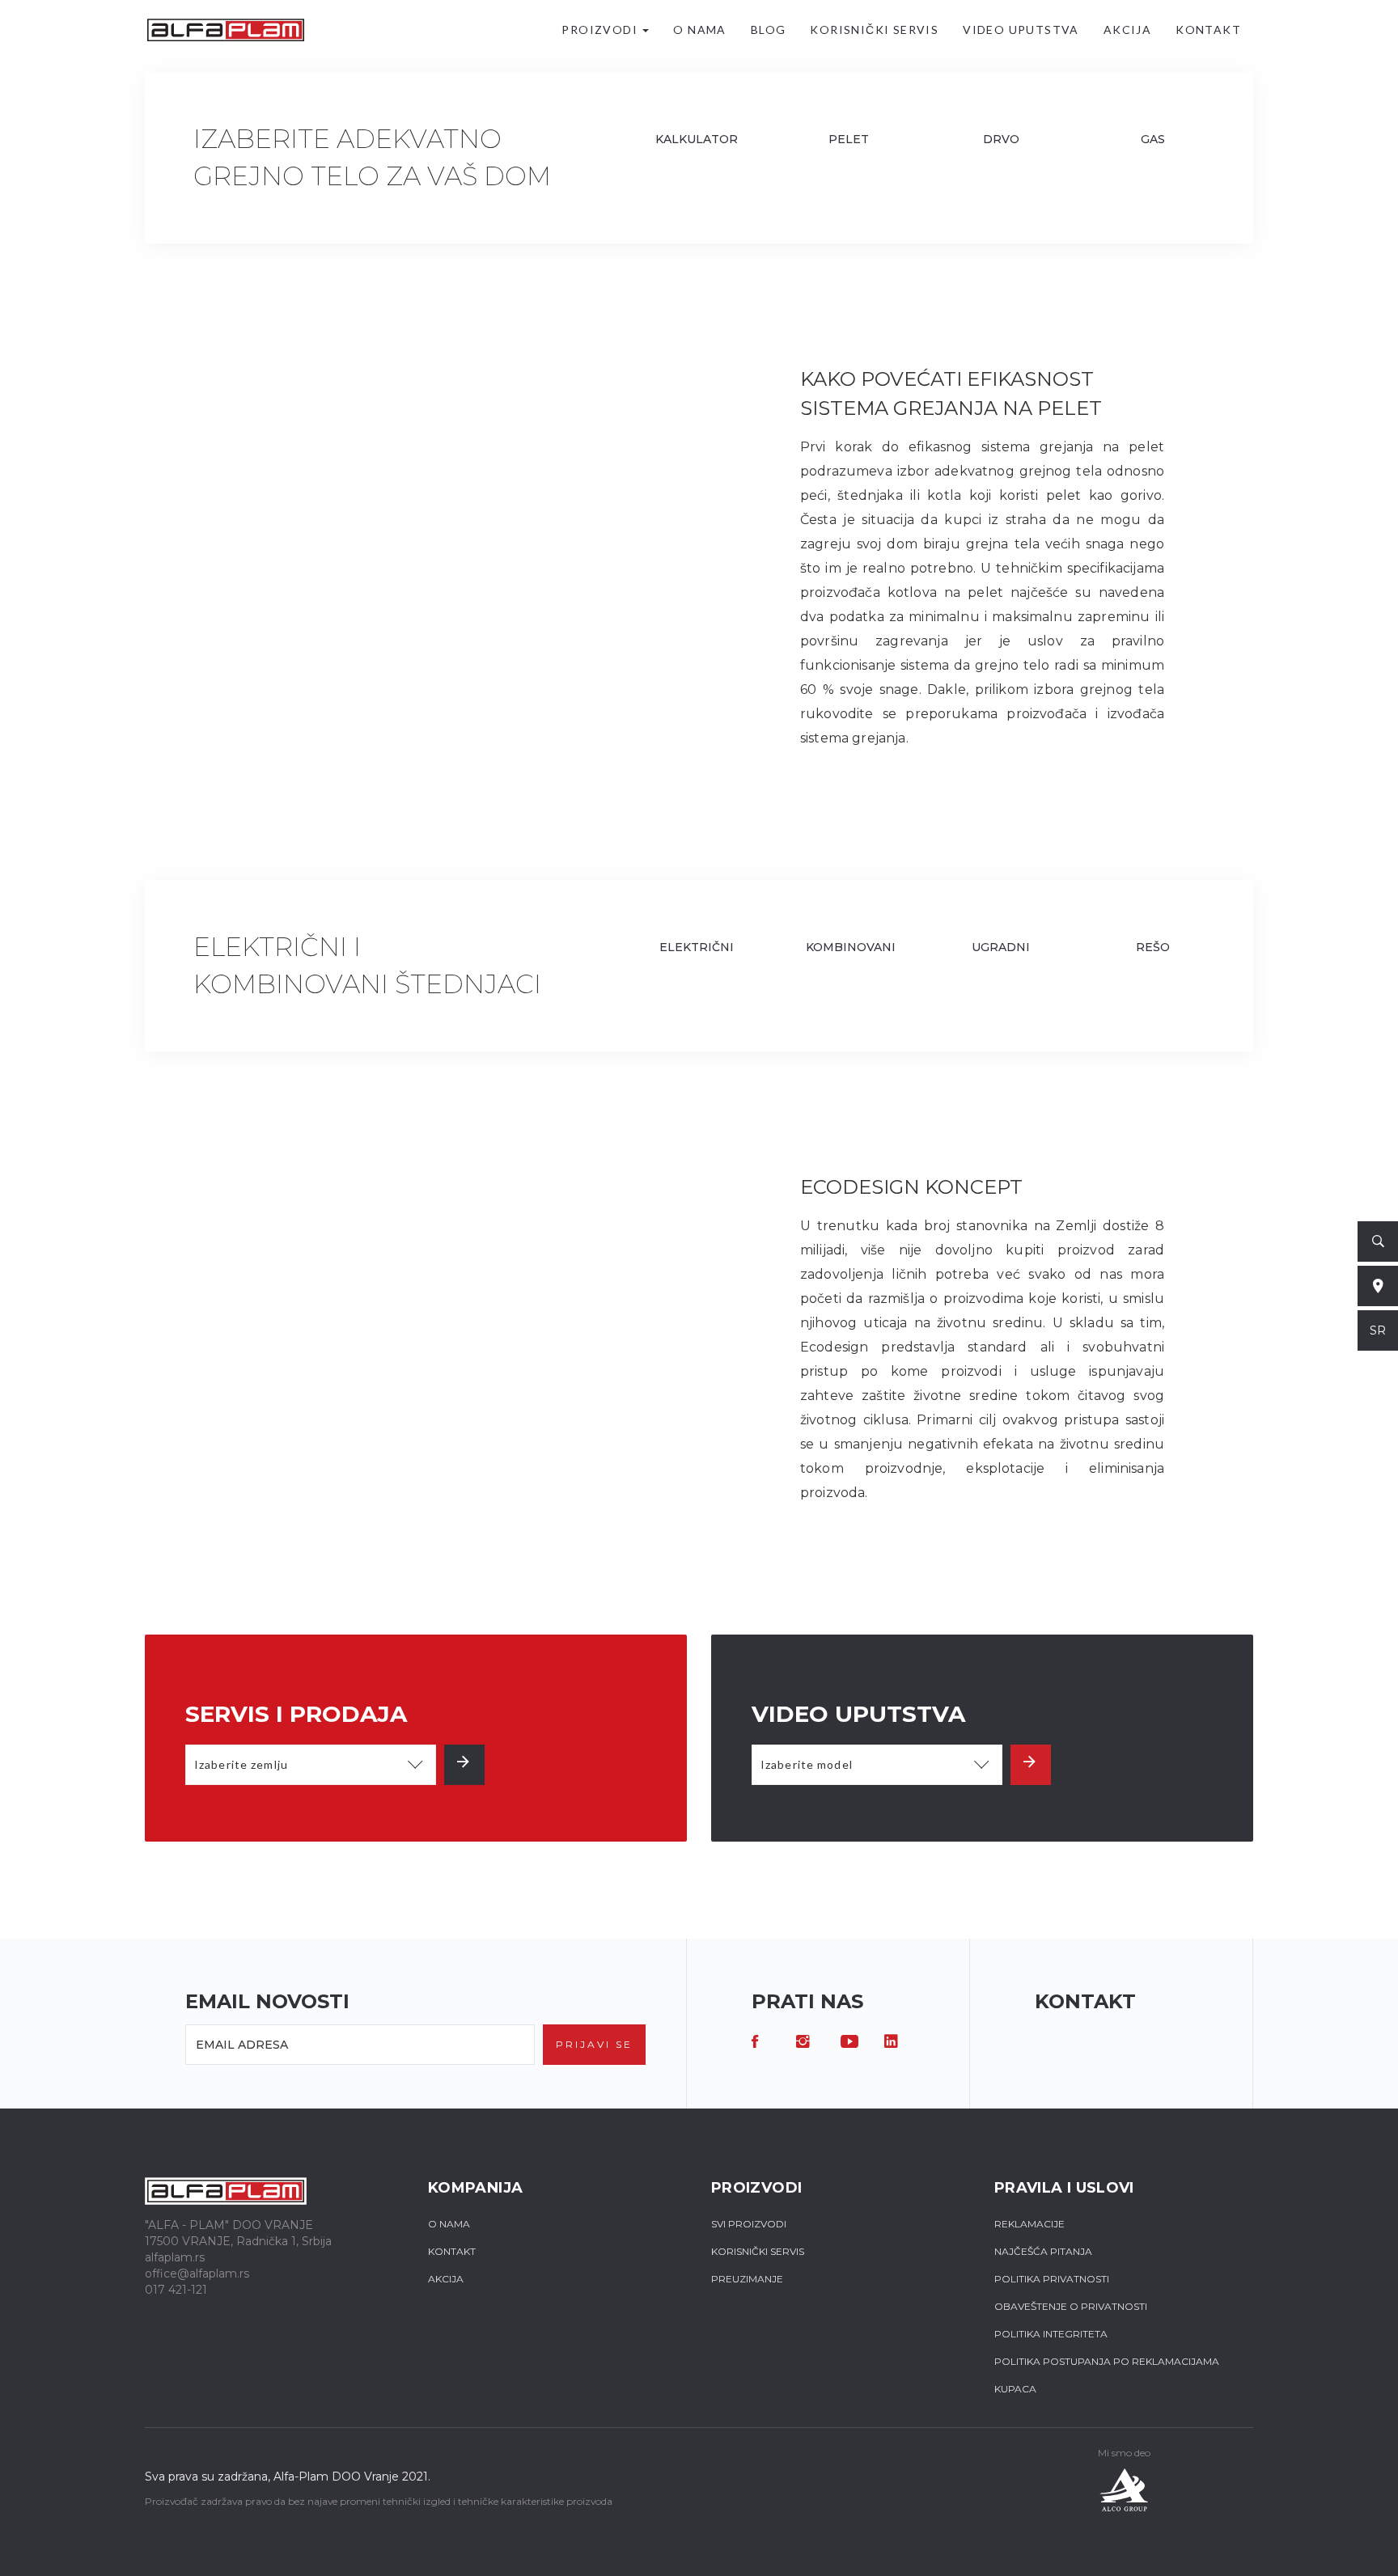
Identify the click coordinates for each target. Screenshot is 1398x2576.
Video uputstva (1021, 30)
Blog (769, 30)
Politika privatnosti (1052, 2279)
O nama (699, 30)
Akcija (1127, 30)
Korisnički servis (874, 30)
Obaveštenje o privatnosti (1071, 2306)
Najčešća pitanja (1043, 2251)
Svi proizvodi (749, 2224)
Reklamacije (1029, 2224)
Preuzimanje (747, 2279)
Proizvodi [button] (601, 30)
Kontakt (1208, 30)
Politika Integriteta (1051, 2334)
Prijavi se (594, 2044)
